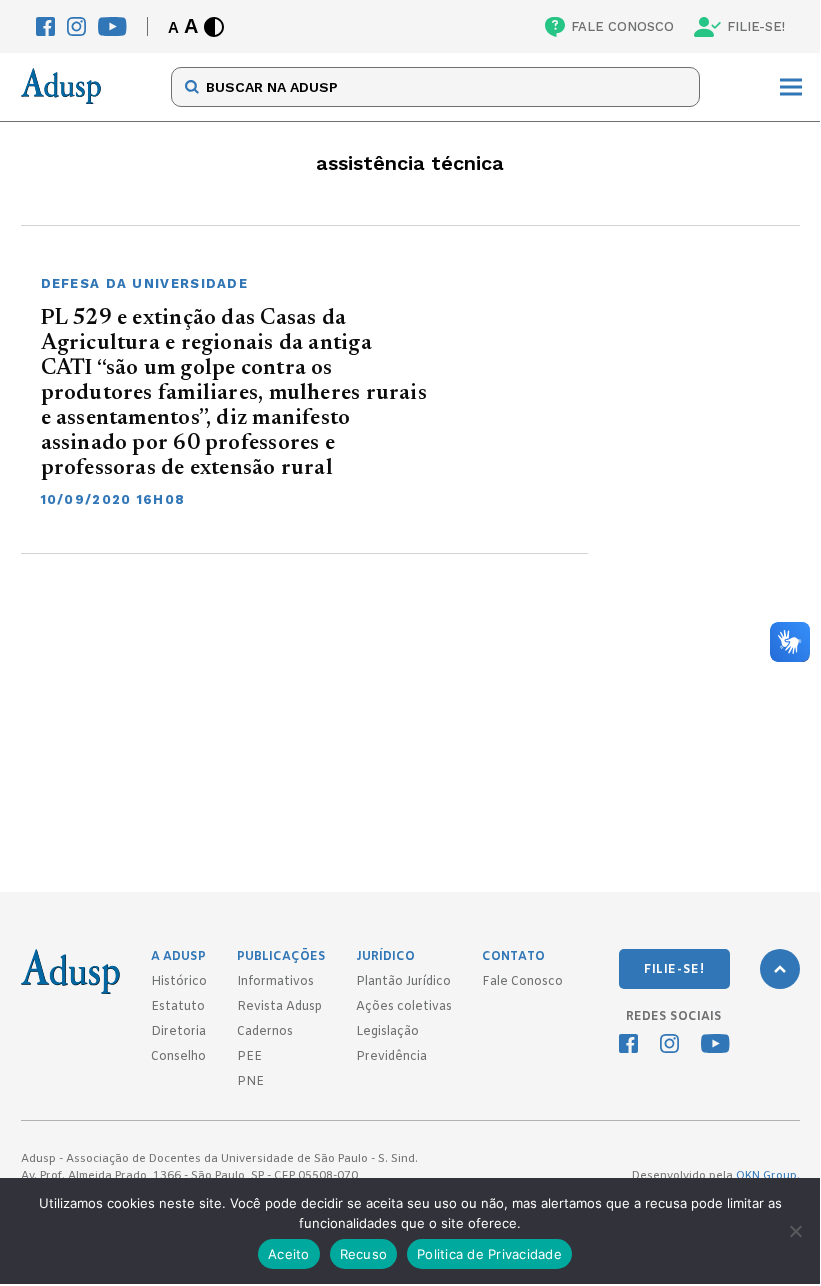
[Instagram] (76, 26)
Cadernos (265, 1032)
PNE (250, 1082)
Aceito (289, 1254)
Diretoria (178, 1032)
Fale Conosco (522, 982)
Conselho (178, 1057)
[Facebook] (45, 26)
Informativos (275, 982)
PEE (249, 1057)
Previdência (391, 1057)
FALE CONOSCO (622, 26)
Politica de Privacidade (489, 1254)
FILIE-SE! (756, 26)
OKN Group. (768, 1176)
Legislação (387, 1032)
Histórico (179, 982)
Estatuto (178, 1007)
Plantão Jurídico (403, 982)
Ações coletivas (404, 1007)
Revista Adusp (279, 1007)
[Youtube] (112, 26)
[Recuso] (795, 1231)
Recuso (364, 1254)
